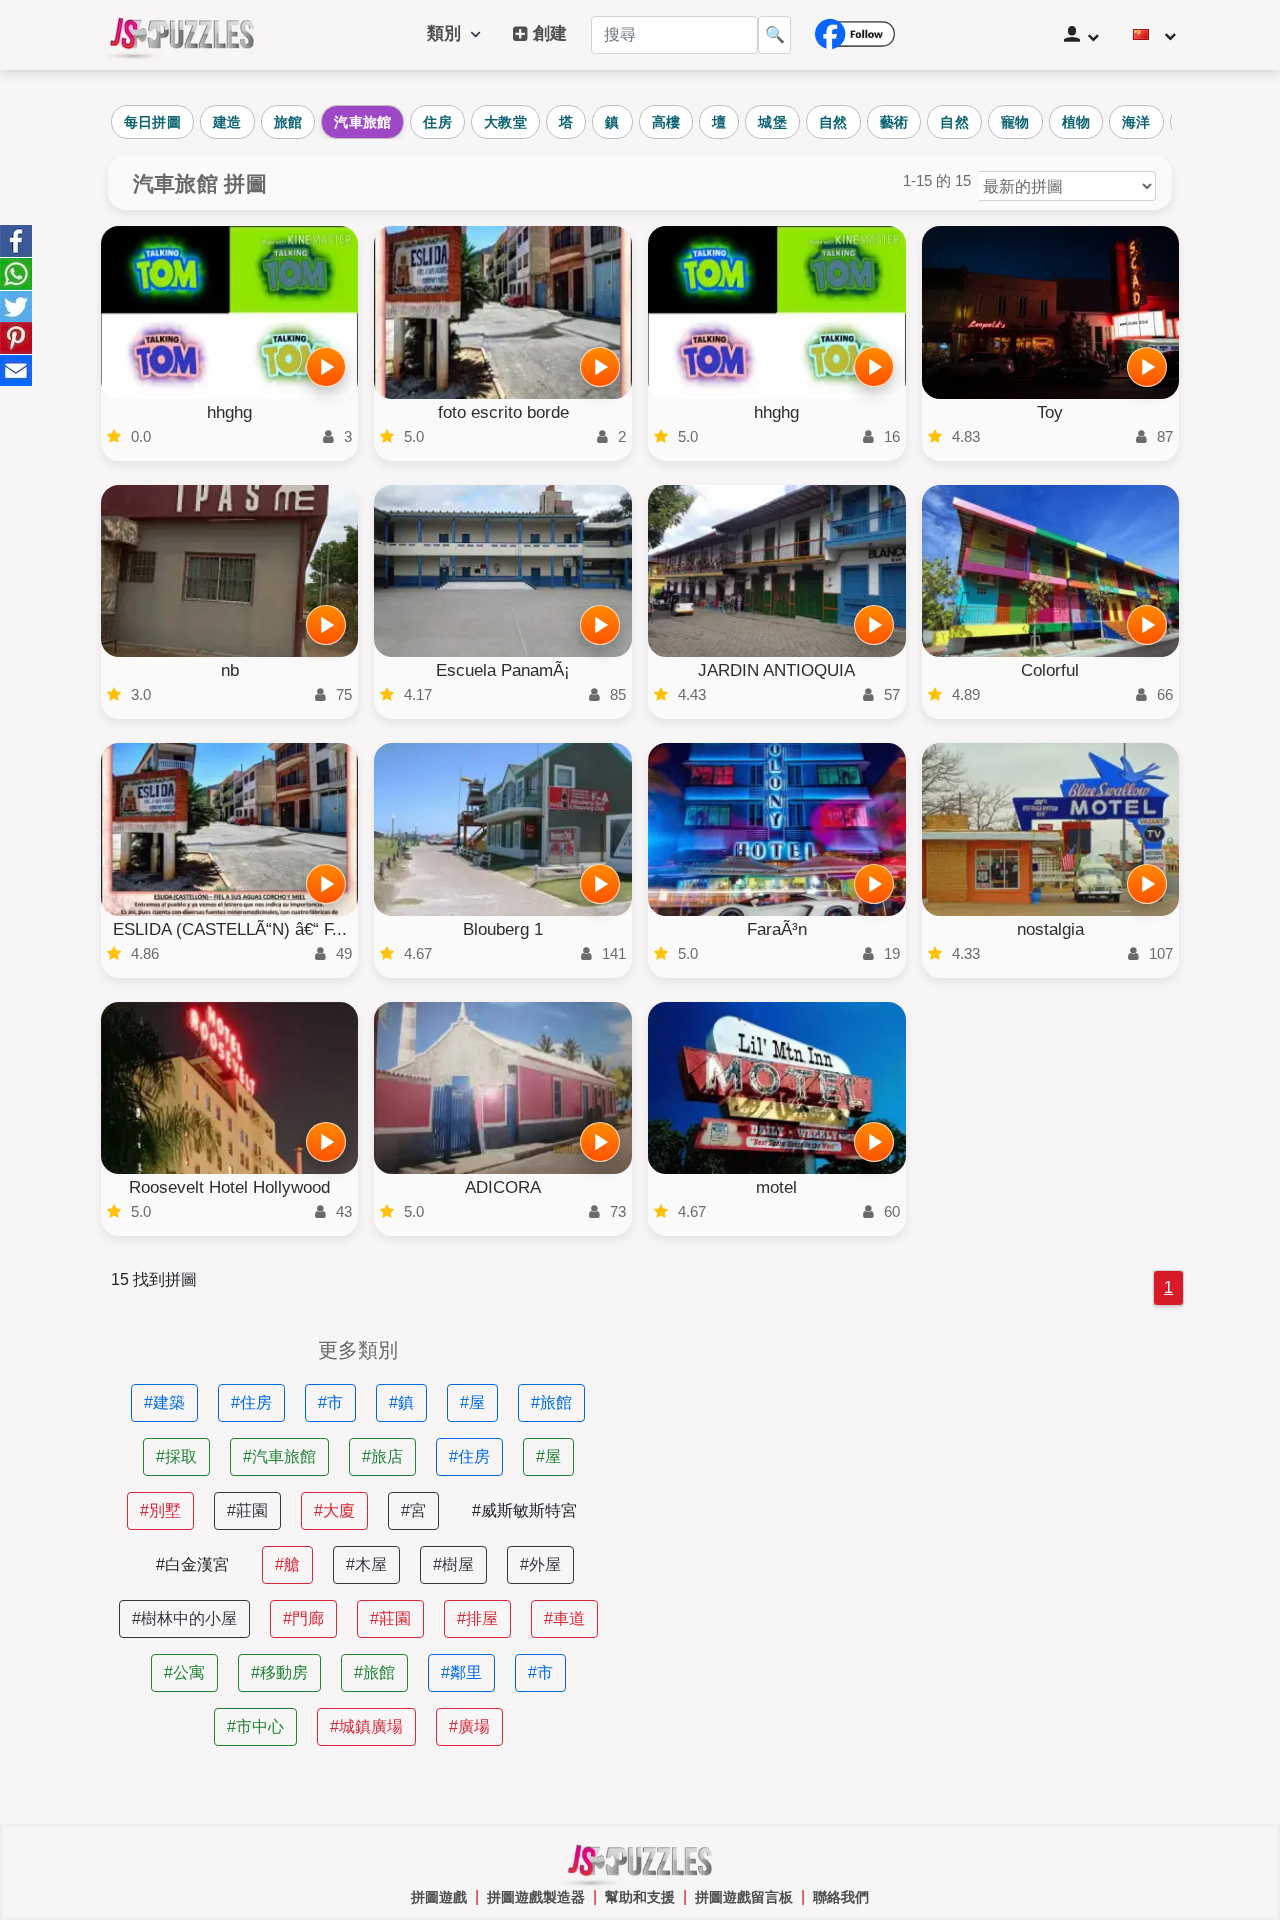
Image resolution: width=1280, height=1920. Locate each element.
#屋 (472, 1402)
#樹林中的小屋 (184, 1618)
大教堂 (505, 122)
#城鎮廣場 (366, 1726)
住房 (437, 122)
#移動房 (279, 1672)
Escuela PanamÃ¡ (503, 670)
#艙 (287, 1564)
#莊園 (247, 1510)
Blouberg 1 (503, 929)
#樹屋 (453, 1564)
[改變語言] (1154, 35)
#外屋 (540, 1564)
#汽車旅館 (279, 1456)
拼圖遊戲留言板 (744, 1897)
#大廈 (334, 1510)
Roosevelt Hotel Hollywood (229, 1187)
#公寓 (184, 1672)
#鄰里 (461, 1672)
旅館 (288, 122)
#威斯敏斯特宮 (524, 1510)
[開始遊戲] (326, 367)
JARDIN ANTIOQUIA (776, 670)
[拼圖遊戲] (182, 35)
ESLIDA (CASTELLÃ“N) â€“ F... (230, 929)
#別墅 (160, 1510)
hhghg (229, 412)
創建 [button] (547, 33)
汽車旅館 (362, 122)
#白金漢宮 (192, 1564)
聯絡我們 (841, 1897)
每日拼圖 (152, 122)
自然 (833, 122)
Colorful (1050, 670)
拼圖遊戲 (439, 1897)
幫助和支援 (640, 1897)
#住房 (251, 1402)
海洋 (1136, 122)
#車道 (564, 1618)
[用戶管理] (1081, 35)
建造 (227, 122)
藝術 (894, 122)
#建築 (164, 1402)
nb (230, 670)
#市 (330, 1402)
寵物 (1015, 122)
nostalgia (1050, 929)
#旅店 (382, 1456)
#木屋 (366, 1564)
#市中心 (255, 1726)
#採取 (176, 1456)
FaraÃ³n (777, 929)
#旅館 (551, 1402)
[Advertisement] (921, 1480)
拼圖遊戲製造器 (536, 1897)
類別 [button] (449, 33)
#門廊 (303, 1618)
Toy (1050, 412)
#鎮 (401, 1402)
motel (776, 1187)
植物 (1076, 122)
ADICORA (503, 1187)
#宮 (413, 1510)
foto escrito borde (503, 412)
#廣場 (469, 1726)
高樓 (666, 122)
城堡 (772, 122)
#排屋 (477, 1618)
